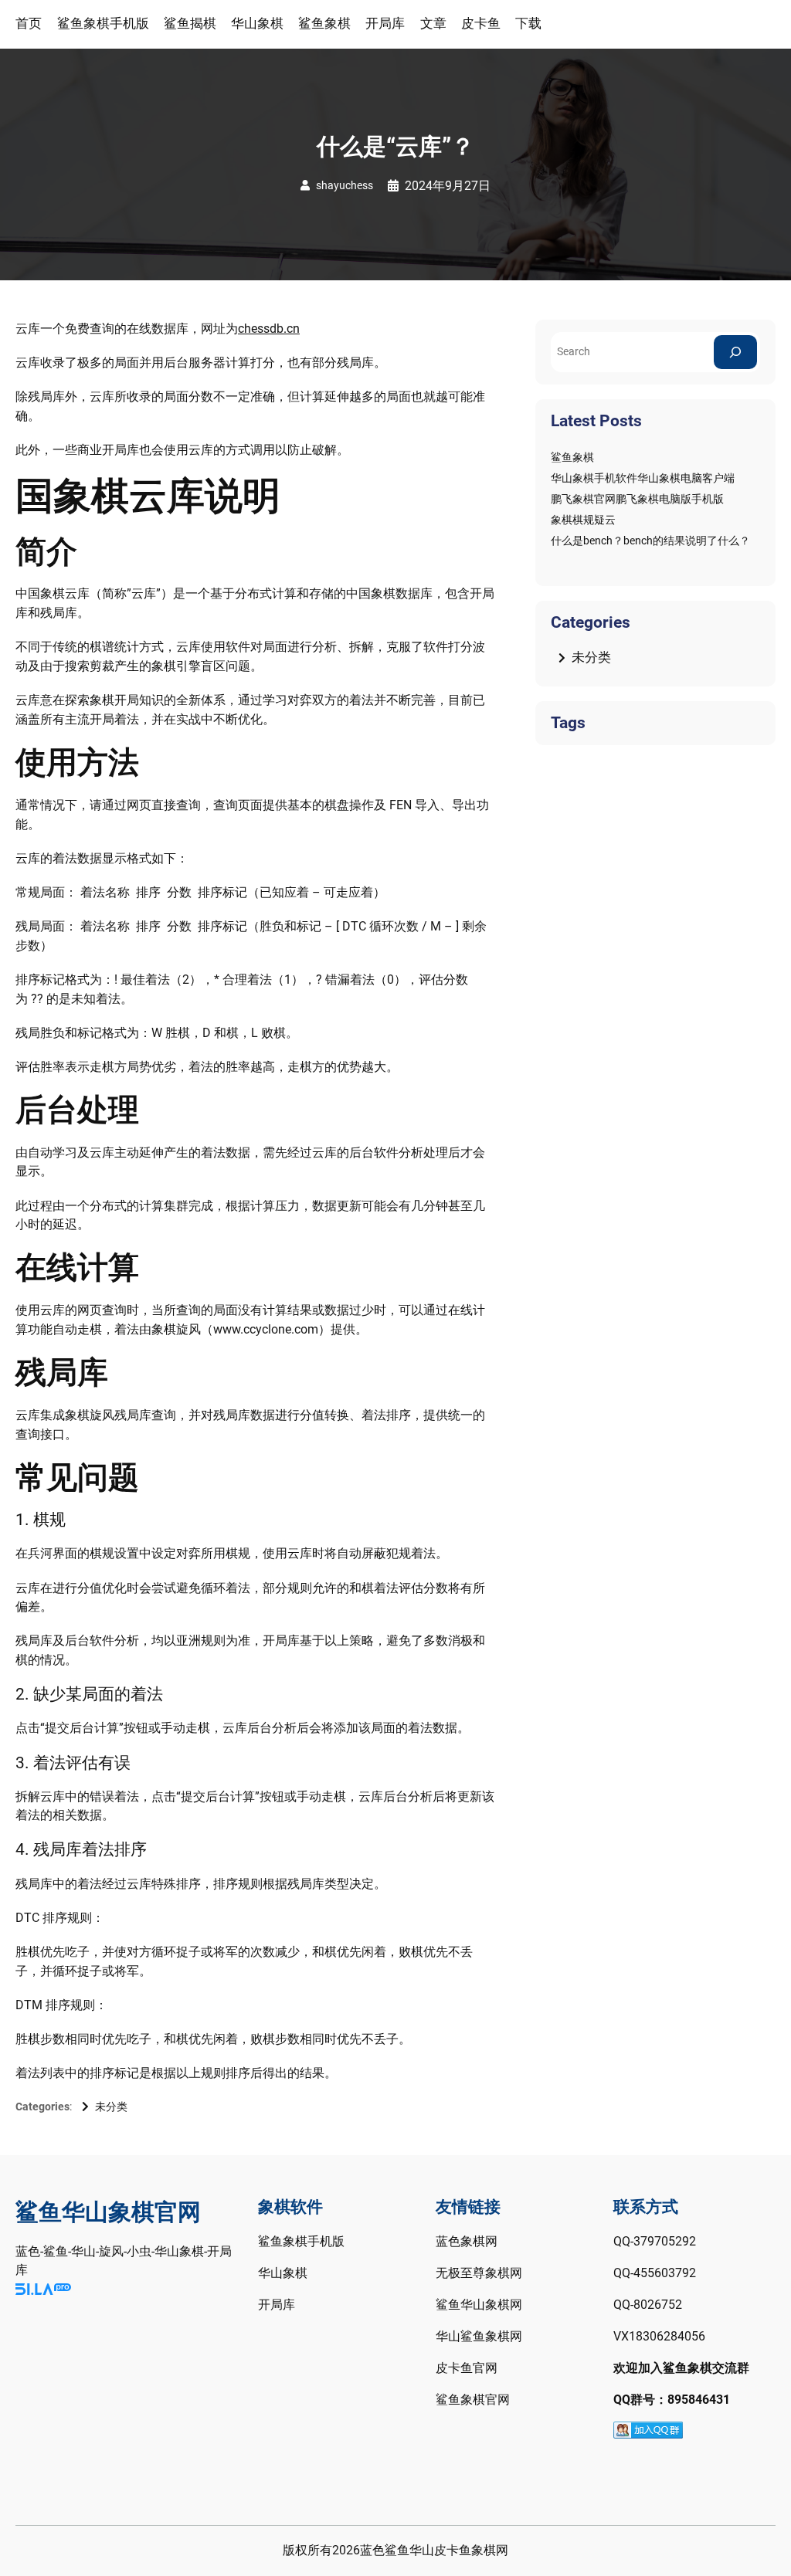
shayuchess (345, 185)
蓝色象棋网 (467, 2242)
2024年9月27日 (448, 186)
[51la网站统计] (43, 2290)
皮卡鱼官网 (467, 2368)
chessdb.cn (269, 329)
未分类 (111, 2107)
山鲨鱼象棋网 (485, 2337)
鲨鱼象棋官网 (473, 2400)
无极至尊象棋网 (479, 2273)
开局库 (277, 2305)
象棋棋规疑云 (583, 520)
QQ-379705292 (655, 2242)
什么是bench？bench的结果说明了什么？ (650, 541)
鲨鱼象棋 (572, 457)
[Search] (735, 352)
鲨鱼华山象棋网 (479, 2305)
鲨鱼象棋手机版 (301, 2242)
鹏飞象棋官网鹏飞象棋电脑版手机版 (637, 499)
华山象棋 (283, 2273)
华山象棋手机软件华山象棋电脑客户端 (643, 478)
